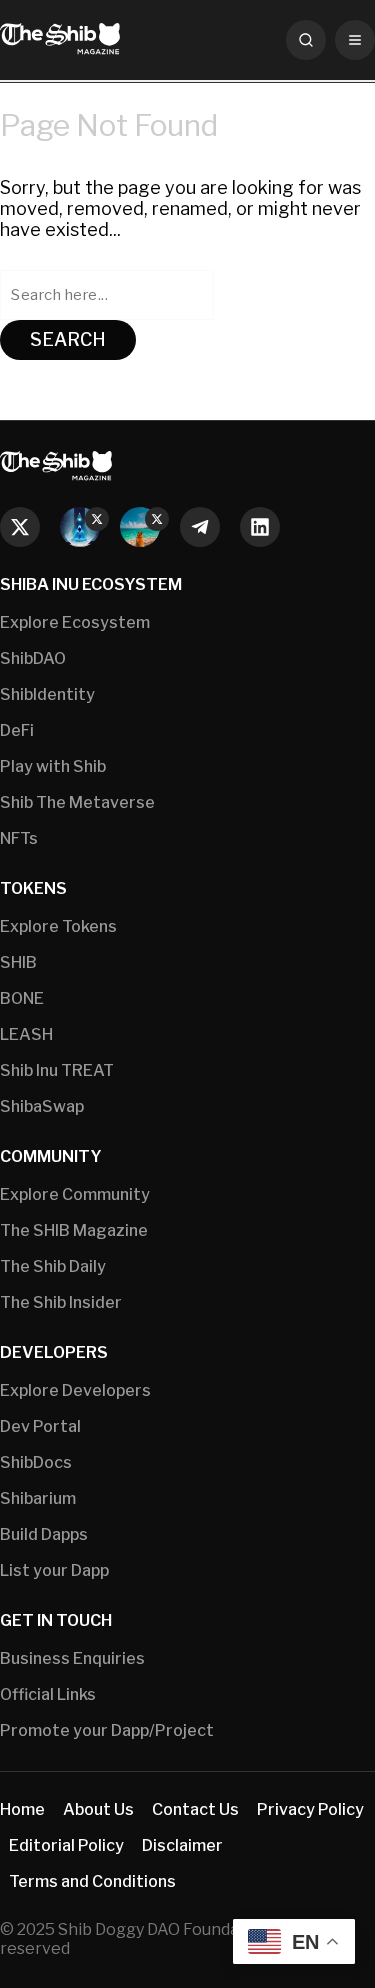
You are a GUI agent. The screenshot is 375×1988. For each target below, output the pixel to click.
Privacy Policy (310, 1809)
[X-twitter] (20, 527)
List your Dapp (54, 1570)
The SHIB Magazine (74, 1230)
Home (22, 1809)
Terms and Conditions (92, 1881)
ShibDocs (36, 1462)
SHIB (18, 962)
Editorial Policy (66, 1845)
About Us (98, 1809)
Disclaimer (182, 1845)
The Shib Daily (53, 1266)
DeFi (17, 730)
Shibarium (38, 1498)
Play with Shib (53, 766)
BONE (22, 998)
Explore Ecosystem (75, 622)
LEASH (26, 1034)
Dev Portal (40, 1426)
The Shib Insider (61, 1302)
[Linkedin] (260, 527)
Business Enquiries (72, 1658)
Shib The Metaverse (77, 802)
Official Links (48, 1694)
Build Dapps (44, 1534)
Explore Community (75, 1194)
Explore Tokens (58, 926)
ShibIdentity (47, 694)
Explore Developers (75, 1390)
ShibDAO (33, 658)
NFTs (19, 838)
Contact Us (195, 1809)
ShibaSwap (42, 1106)
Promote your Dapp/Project (107, 1730)
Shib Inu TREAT (57, 1070)
